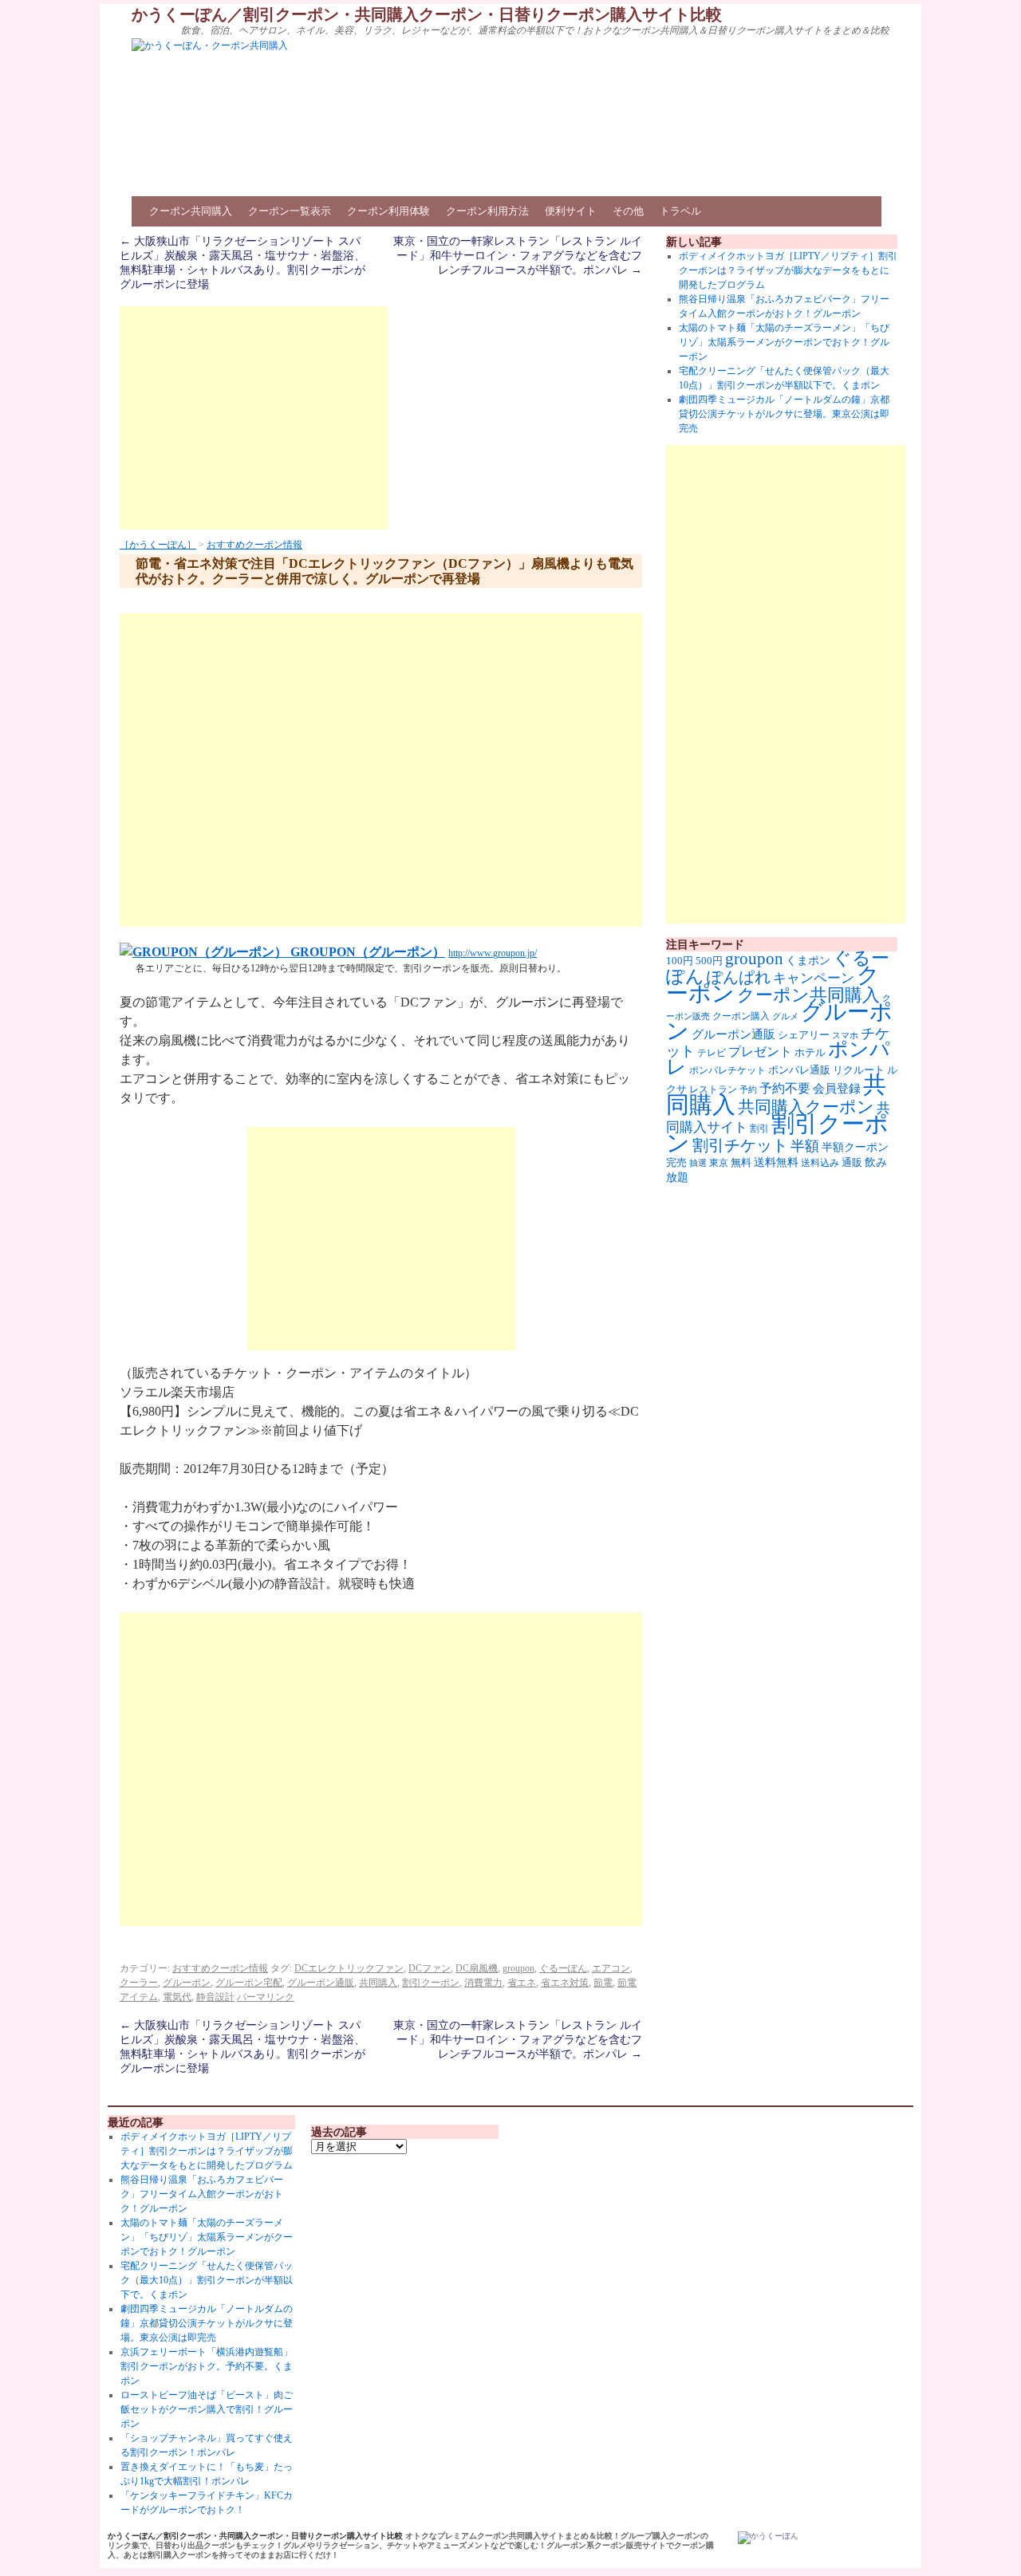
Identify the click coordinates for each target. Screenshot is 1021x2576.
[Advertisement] (254, 418)
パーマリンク (266, 1997)
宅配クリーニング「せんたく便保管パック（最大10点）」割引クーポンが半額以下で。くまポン (207, 2280)
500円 (709, 961)
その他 (628, 211)
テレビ (712, 1053)
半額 (805, 1146)
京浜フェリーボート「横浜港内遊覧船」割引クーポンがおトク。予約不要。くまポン (207, 2366)
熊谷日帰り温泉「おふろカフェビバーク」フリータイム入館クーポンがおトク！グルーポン (202, 2194)
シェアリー (804, 1035)
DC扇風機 (477, 1968)
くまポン (808, 961)
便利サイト (571, 211)
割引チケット (740, 1145)
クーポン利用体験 (388, 211)
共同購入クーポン (806, 1107)
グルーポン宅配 (249, 1983)
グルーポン (187, 1983)
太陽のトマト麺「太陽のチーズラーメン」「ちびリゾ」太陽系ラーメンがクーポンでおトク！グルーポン (784, 342)
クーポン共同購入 (191, 211)
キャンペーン (814, 978)
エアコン (611, 1968)
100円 (680, 961)
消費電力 (483, 1983)
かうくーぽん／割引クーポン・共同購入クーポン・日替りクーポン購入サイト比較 (427, 14)
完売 (676, 1162)
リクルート (859, 1070)
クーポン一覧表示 (290, 211)
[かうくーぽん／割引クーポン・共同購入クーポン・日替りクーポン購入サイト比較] (768, 2538)
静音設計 (215, 1997)
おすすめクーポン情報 (254, 545)
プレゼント (760, 1052)
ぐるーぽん (563, 1968)
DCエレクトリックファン (349, 1968)
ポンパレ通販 (799, 1070)
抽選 (698, 1163)
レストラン (713, 1089)
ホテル (810, 1052)
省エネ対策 (565, 1983)
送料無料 (776, 1162)
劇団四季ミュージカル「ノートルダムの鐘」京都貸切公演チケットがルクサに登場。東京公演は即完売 (784, 414)
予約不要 (785, 1088)
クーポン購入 (741, 1016)
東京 (719, 1163)
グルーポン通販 (321, 1983)
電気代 (177, 1997)
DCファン (430, 1968)
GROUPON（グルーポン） (366, 952)
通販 (852, 1162)
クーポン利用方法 (487, 211)
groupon (518, 1968)
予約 (748, 1090)
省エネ (522, 1983)
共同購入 (378, 1983)
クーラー (139, 1983)
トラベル (680, 211)
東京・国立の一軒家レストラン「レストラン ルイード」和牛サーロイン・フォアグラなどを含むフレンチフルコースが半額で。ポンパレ (518, 256)
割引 (759, 1128)
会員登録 (837, 1089)
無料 (741, 1163)
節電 (603, 1983)
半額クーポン (855, 1147)
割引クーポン (431, 1983)
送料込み (820, 1163)
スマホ (845, 1035)
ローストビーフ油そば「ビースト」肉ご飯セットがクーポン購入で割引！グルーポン (207, 2409)
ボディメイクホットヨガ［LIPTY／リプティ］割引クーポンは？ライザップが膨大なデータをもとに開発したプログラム (788, 270)
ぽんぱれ (739, 977)
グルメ (785, 1016)
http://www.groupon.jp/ (493, 953)
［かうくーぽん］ (158, 545)
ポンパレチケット (727, 1070)
